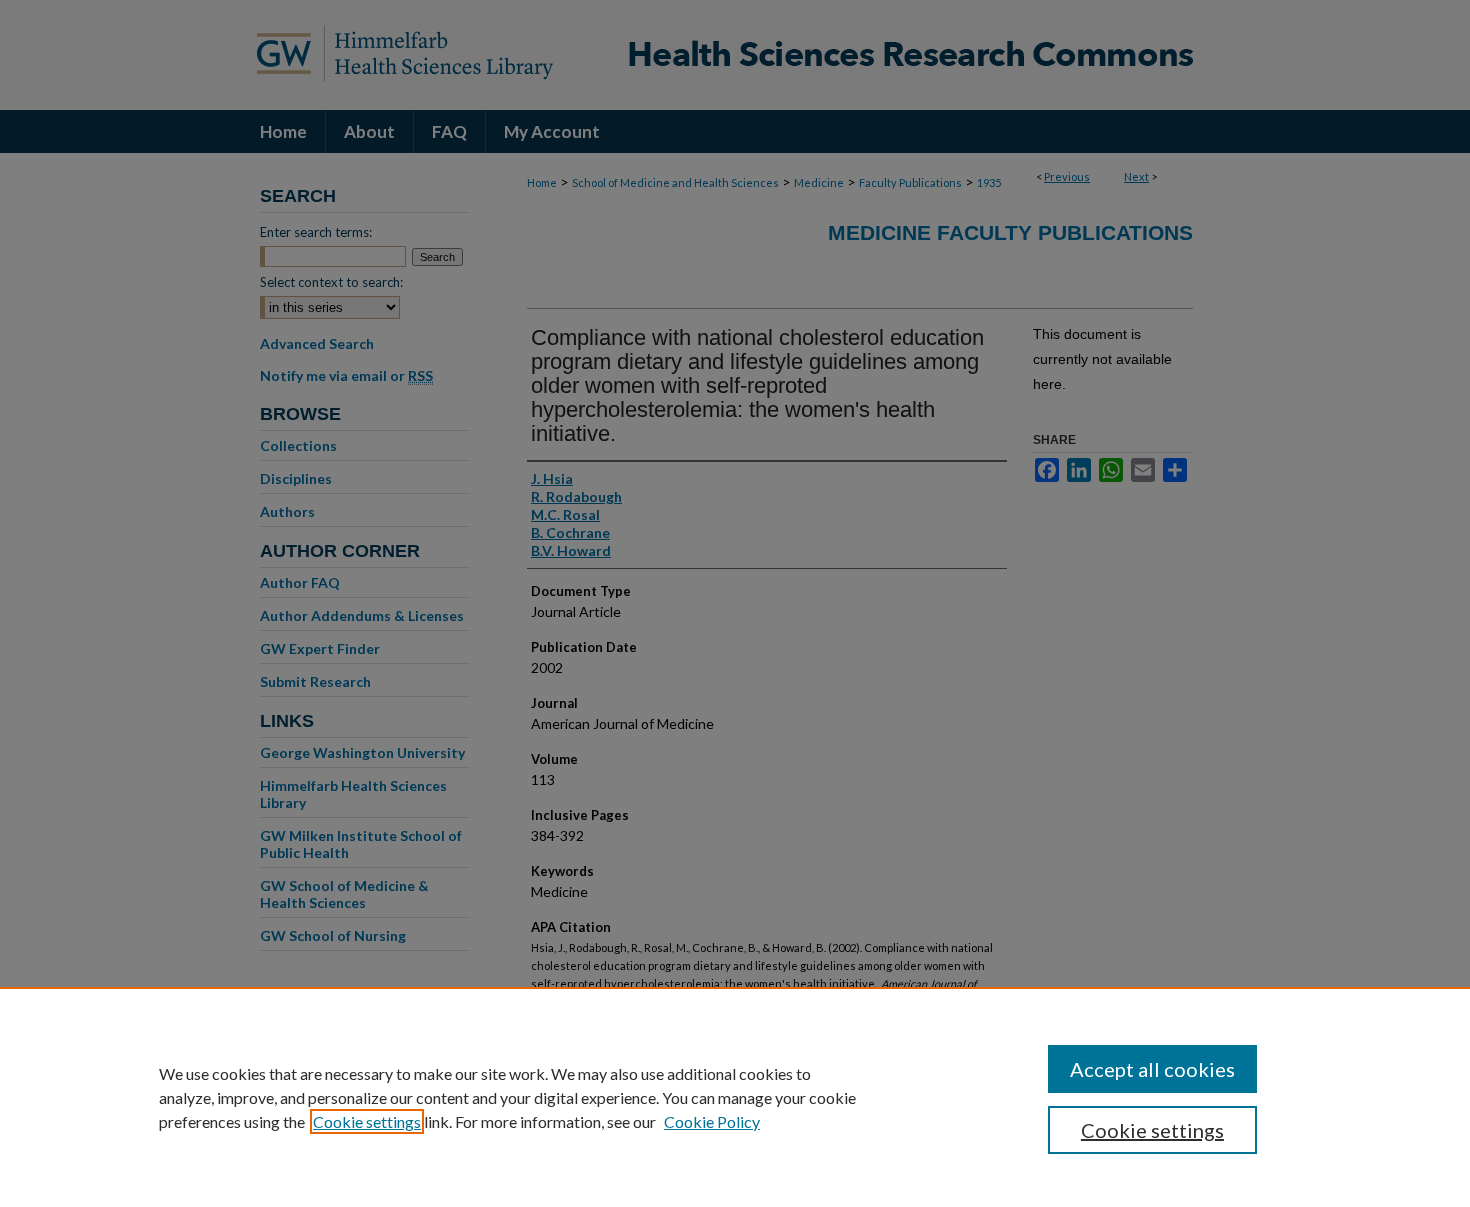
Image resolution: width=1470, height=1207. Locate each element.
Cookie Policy (712, 1121)
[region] (735, 1097)
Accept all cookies (1152, 1069)
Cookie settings (367, 1121)
